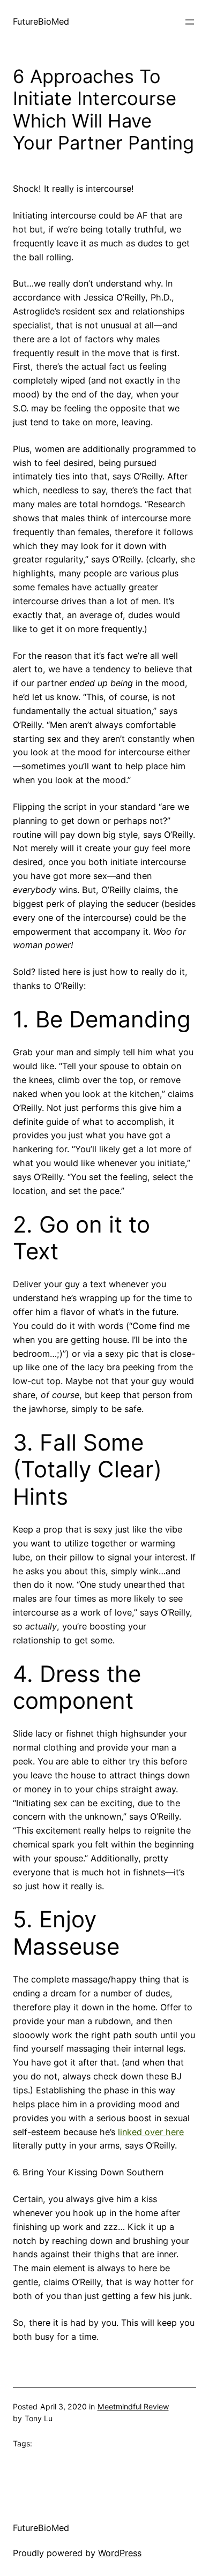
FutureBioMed (41, 21)
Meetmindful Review (133, 2406)
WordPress (120, 2553)
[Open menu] (190, 22)
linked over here (151, 2132)
